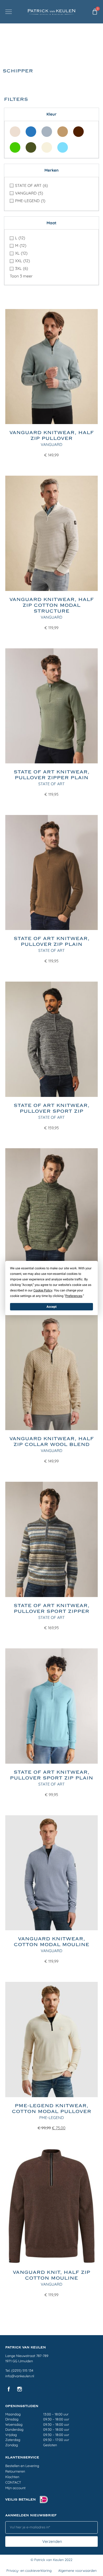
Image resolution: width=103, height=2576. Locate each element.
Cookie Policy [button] (43, 1290)
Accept (51, 1307)
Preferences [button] (74, 1296)
